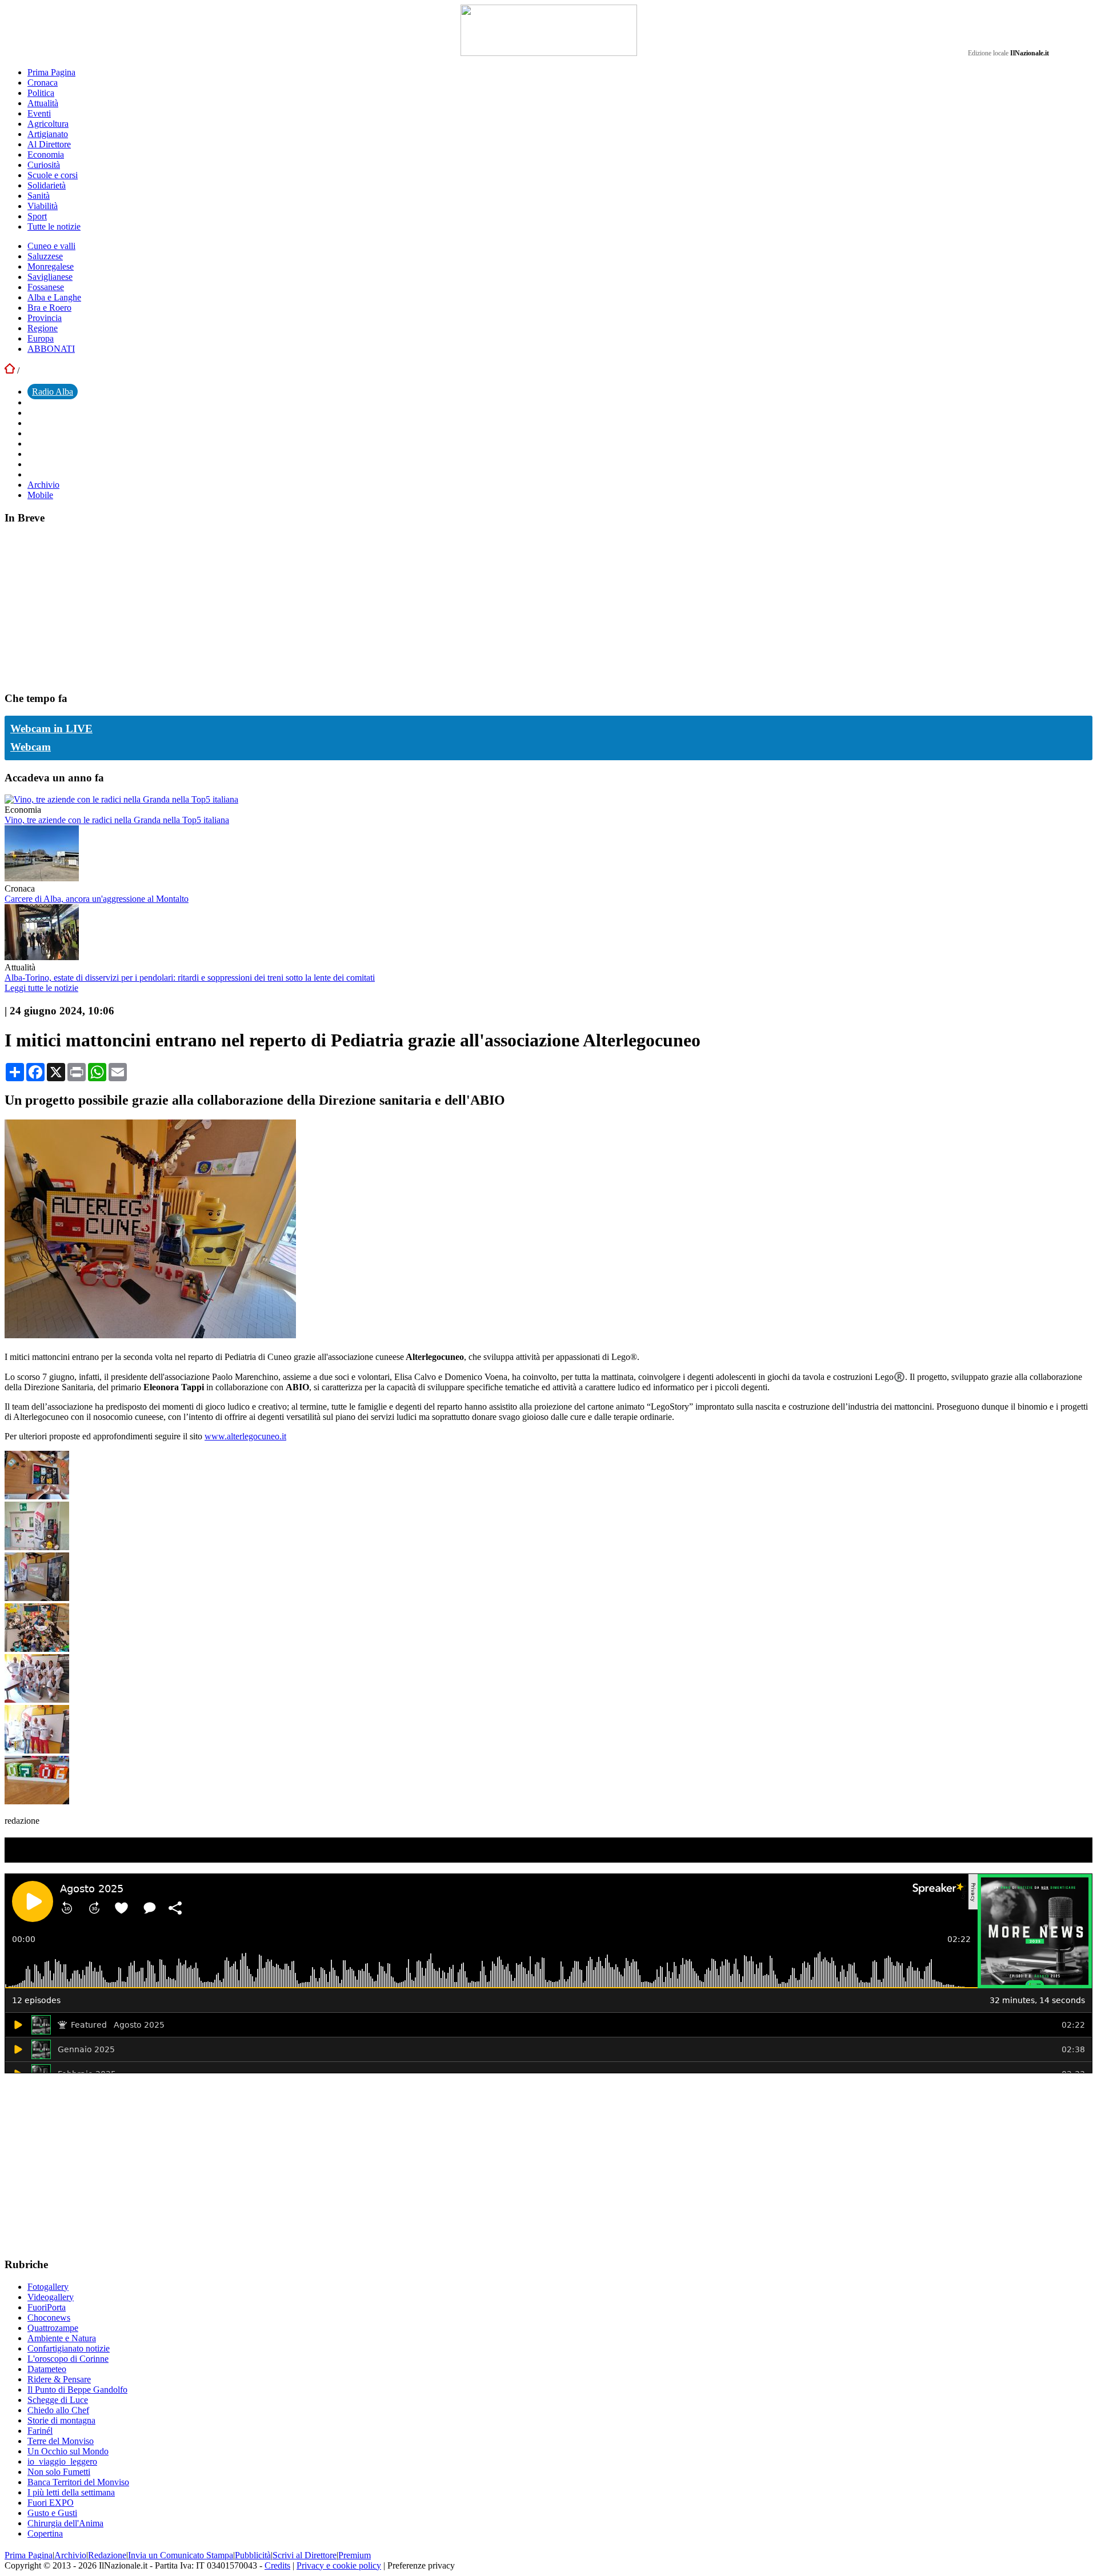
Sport (37, 216)
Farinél (40, 2431)
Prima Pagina (51, 72)
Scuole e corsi (53, 175)
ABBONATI (51, 349)
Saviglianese (50, 277)
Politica (41, 93)
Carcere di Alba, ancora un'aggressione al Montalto (97, 899)
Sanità (39, 196)
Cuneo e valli (51, 246)
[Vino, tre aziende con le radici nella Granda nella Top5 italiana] (121, 799)
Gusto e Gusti (52, 2513)
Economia (46, 155)
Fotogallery (48, 2287)
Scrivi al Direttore (305, 2555)
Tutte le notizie (54, 226)
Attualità (43, 103)
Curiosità (44, 165)
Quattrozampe (53, 2328)
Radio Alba (53, 392)
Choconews (49, 2318)
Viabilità (43, 206)
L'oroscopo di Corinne (68, 2359)
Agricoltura (48, 124)
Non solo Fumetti (59, 2472)
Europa (41, 338)
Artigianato (48, 134)
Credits (277, 2565)
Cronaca (43, 83)
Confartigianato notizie (69, 2348)
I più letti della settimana (71, 2492)
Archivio (43, 485)
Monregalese (51, 266)
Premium (355, 2555)
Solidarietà (47, 185)
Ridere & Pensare (59, 2379)
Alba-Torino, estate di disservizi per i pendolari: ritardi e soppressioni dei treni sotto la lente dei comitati (190, 978)
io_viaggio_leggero (62, 2461)
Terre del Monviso (61, 2441)
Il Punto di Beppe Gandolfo (77, 2390)
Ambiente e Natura (62, 2338)
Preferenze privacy (421, 2565)
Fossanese (46, 287)
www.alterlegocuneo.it (245, 1436)
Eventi (39, 113)
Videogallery (51, 2297)
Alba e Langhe (54, 297)
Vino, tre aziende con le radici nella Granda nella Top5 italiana (117, 820)
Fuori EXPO (51, 2503)
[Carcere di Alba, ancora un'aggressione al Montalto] (42, 878)
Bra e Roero (49, 308)
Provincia (45, 318)
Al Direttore (49, 144)
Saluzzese (45, 256)
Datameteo (47, 2369)
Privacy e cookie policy (339, 2565)
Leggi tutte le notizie (41, 988)
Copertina (45, 2533)
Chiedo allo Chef (58, 2410)
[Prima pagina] (10, 370)
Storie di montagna (61, 2420)
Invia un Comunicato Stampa (181, 2555)
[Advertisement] (90, 607)
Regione (43, 328)
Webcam (31, 747)
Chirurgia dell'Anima (65, 2523)
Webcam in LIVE (51, 729)
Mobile (40, 495)
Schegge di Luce (58, 2400)
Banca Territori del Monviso (78, 2482)
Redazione (107, 2555)
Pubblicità (253, 2555)
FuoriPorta (47, 2307)
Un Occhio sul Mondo (68, 2451)
